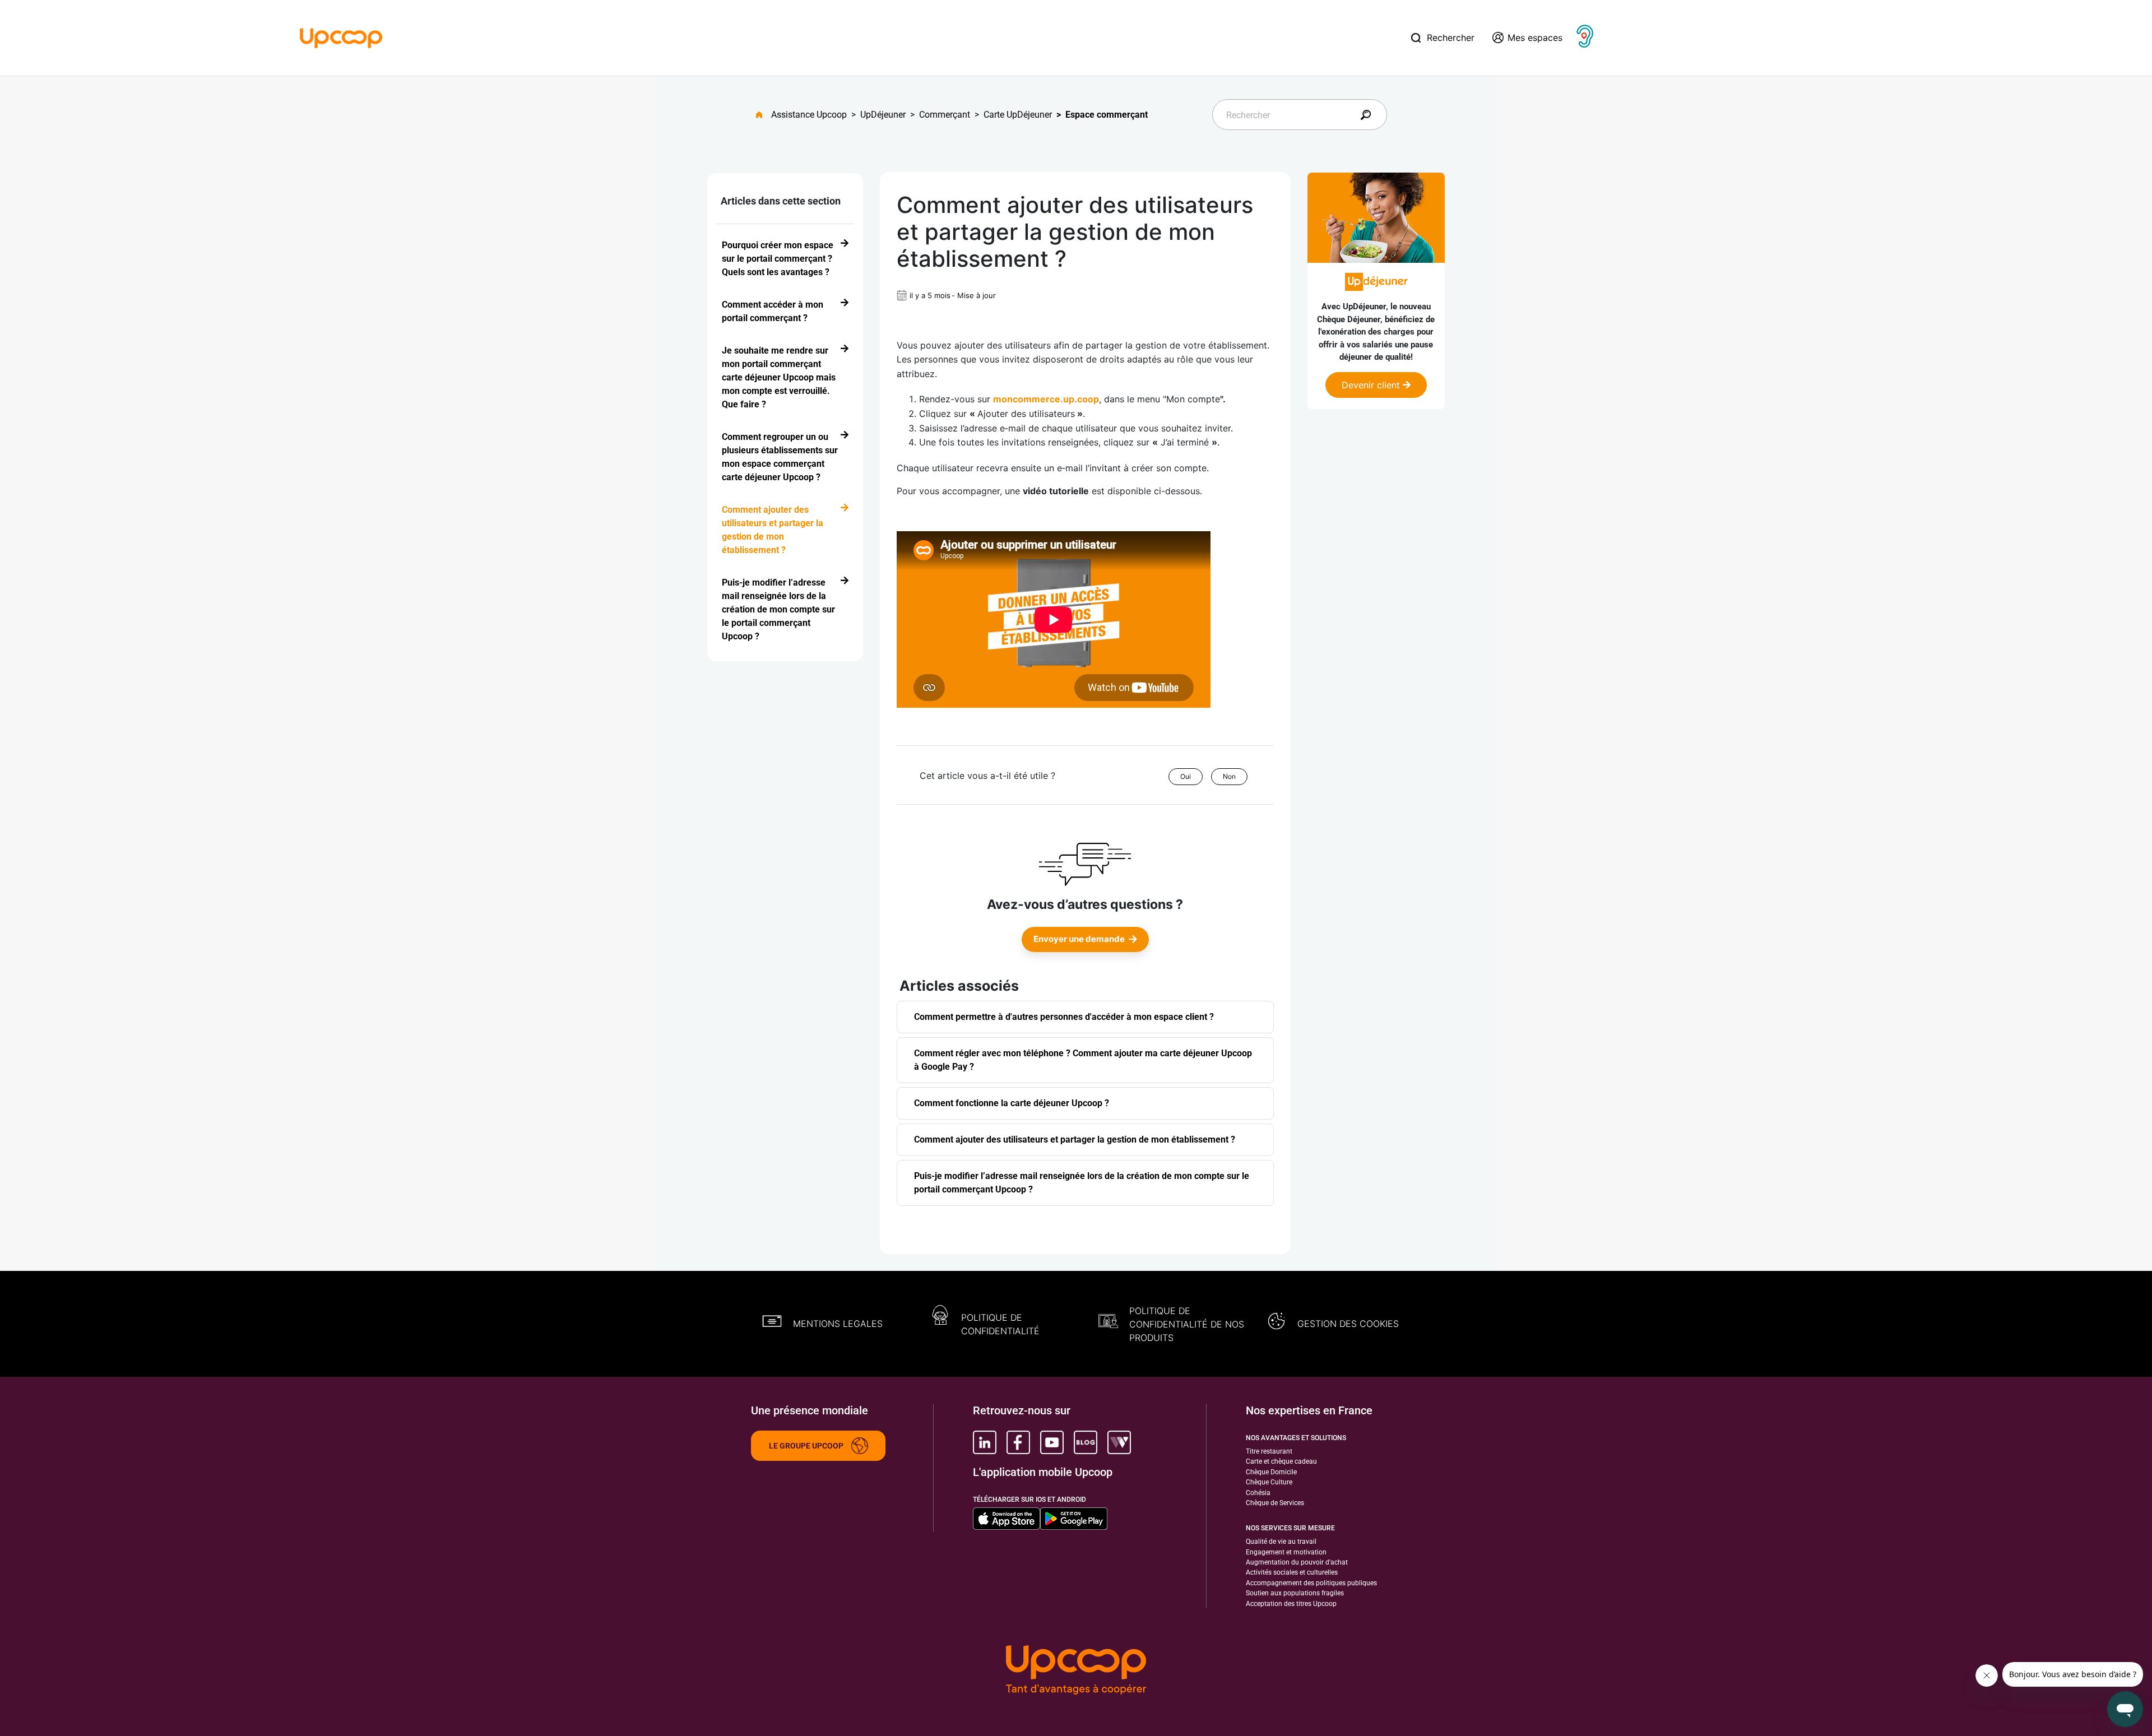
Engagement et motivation (1286, 1552)
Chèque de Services (1275, 1503)
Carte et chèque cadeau (1281, 1461)
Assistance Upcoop (809, 115)
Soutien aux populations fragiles (1295, 1593)
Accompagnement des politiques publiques (1311, 1583)
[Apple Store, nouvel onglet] (1007, 1519)
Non (1229, 776)
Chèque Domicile (1271, 1472)
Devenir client (1372, 385)
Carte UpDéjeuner (1018, 115)
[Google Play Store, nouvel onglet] (1074, 1519)
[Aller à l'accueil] (764, 115)
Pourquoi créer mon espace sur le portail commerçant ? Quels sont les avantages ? (778, 259)
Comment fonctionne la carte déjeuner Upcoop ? (1012, 1103)
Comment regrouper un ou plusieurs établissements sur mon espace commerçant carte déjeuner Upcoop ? (780, 457)
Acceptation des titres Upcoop (1291, 1604)
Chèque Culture (1269, 1482)
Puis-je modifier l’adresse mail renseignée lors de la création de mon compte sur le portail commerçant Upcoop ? (778, 609)
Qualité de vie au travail (1281, 1542)
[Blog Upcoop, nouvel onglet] (1086, 1442)
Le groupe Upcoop (806, 1446)
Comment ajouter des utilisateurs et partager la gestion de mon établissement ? (773, 530)
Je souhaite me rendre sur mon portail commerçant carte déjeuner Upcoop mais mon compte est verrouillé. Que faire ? (779, 377)
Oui (1186, 776)
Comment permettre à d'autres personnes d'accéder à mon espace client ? (1064, 1017)
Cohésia (1258, 1493)
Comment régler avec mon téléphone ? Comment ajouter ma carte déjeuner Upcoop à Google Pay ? (1083, 1060)
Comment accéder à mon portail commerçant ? (773, 311)
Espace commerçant (1107, 115)
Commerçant (945, 115)
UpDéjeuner (883, 115)
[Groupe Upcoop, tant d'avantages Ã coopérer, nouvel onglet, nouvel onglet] (1076, 1671)
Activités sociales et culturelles (1292, 1572)
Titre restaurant (1269, 1451)
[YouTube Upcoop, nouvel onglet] (1052, 1442)
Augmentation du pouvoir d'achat (1297, 1562)
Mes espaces (1535, 38)
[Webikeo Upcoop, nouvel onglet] (1119, 1442)
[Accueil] (341, 37)
